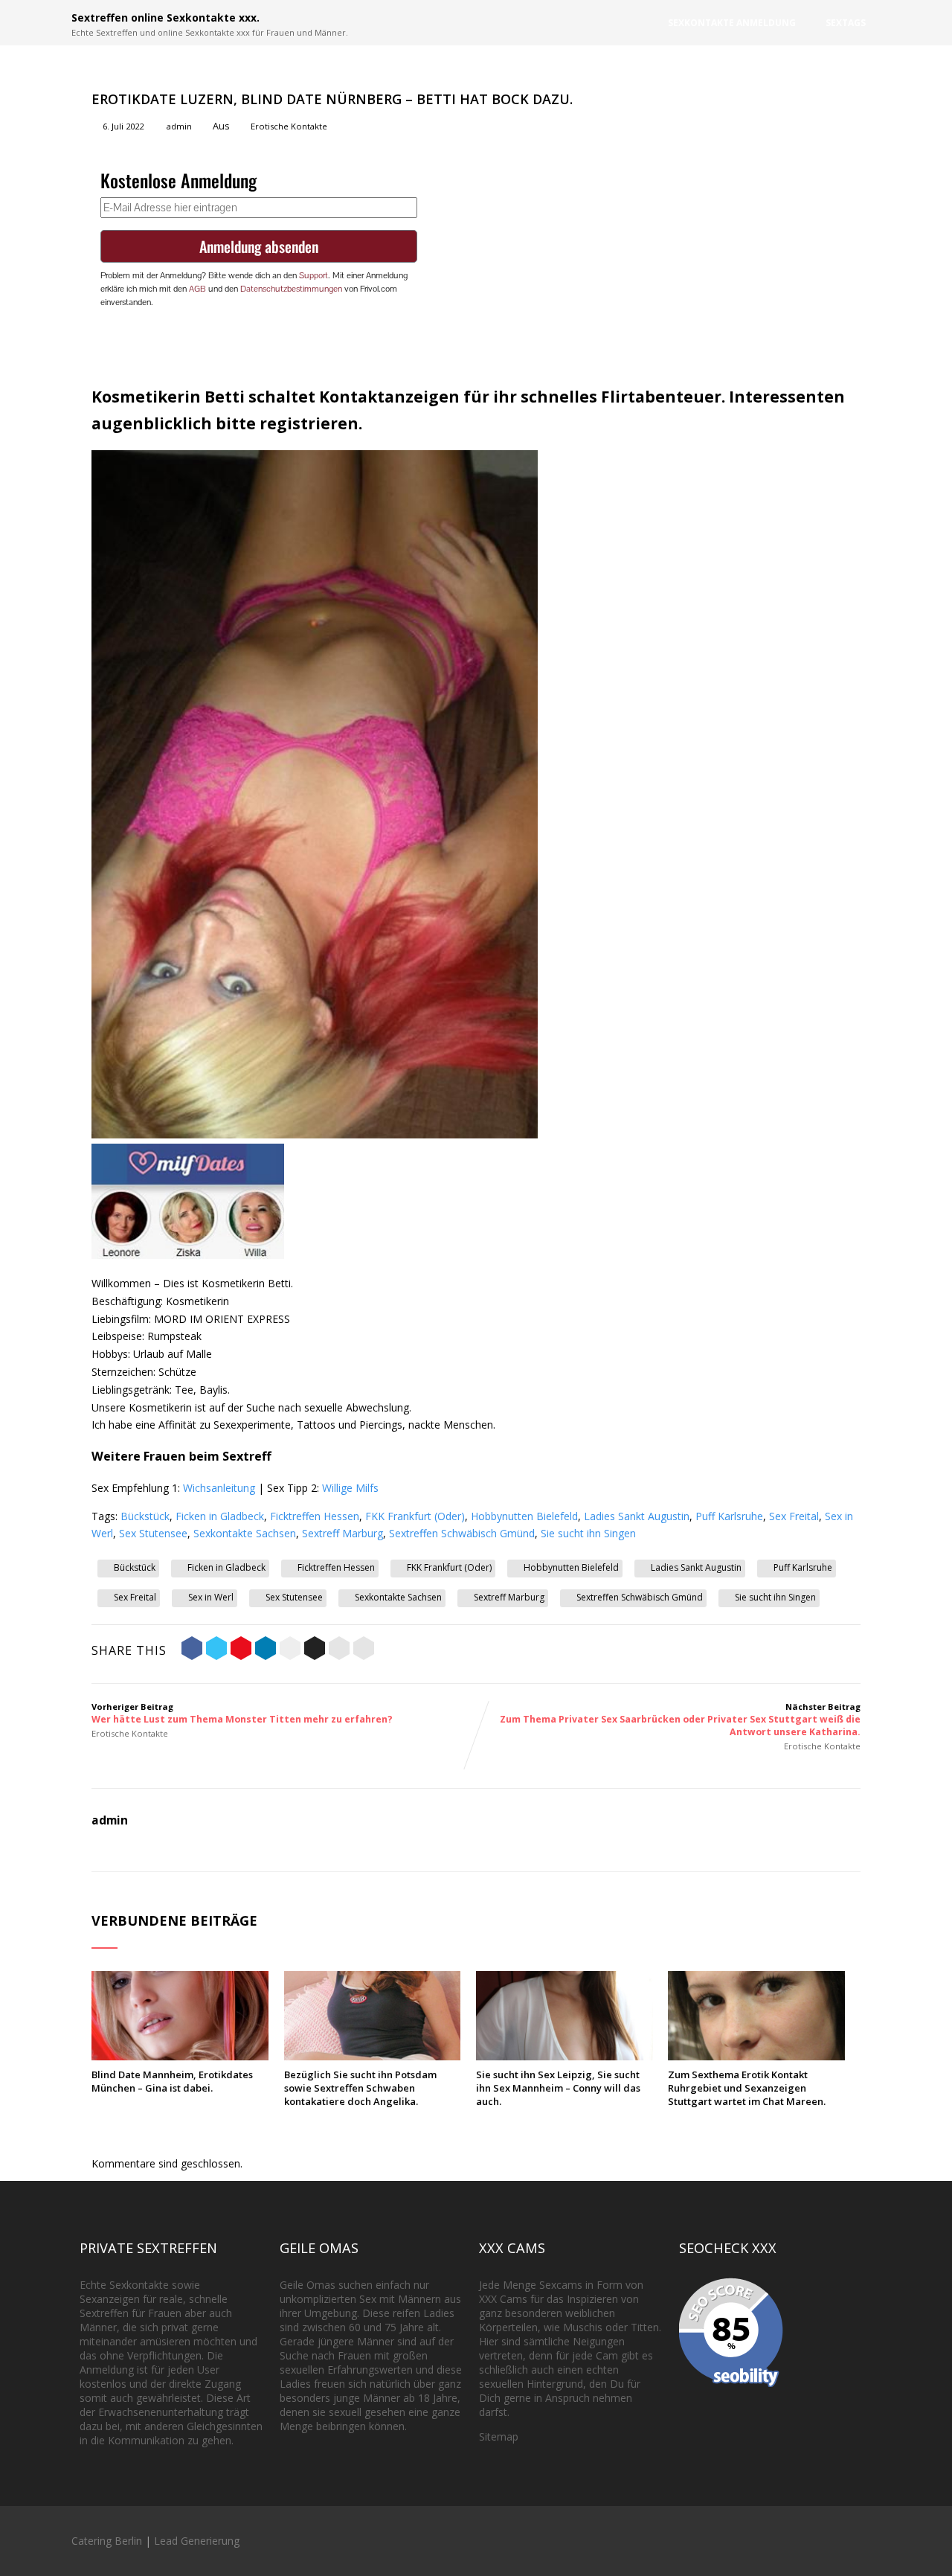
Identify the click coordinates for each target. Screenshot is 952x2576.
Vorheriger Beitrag (242, 1713)
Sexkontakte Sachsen (245, 1533)
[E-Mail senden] (339, 1650)
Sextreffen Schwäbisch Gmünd (462, 1533)
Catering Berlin (107, 2541)
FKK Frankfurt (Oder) (415, 1516)
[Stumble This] (290, 1650)
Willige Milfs (350, 1488)
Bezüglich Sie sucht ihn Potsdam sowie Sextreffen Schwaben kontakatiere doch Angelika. (360, 2088)
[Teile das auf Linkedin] (266, 1650)
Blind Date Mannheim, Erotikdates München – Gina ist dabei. (172, 2081)
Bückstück (145, 1516)
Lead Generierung (197, 2541)
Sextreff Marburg (342, 1533)
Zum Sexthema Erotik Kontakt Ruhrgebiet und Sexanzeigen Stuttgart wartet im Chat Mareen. (747, 2088)
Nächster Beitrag (680, 1720)
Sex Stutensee (153, 1533)
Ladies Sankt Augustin (637, 1516)
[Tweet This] (216, 1650)
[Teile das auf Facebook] (192, 1650)
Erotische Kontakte (289, 126)
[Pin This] (241, 1650)
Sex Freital (794, 1516)
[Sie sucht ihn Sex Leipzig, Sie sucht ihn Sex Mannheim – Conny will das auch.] (565, 2056)
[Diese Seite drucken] (364, 1650)
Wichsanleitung (219, 1488)
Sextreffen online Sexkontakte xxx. (165, 17)
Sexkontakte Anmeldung (732, 23)
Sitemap (499, 2436)
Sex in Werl (211, 1597)
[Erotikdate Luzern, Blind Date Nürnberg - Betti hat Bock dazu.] (315, 1134)
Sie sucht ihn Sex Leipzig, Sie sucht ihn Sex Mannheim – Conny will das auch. (558, 2088)
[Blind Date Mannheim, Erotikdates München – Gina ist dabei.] (180, 2056)
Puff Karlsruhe (729, 1516)
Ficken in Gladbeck (220, 1516)
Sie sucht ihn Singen (588, 1533)
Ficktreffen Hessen (315, 1516)
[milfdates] (188, 1255)
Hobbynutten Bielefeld (524, 1516)
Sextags (846, 23)
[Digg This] (315, 1650)
